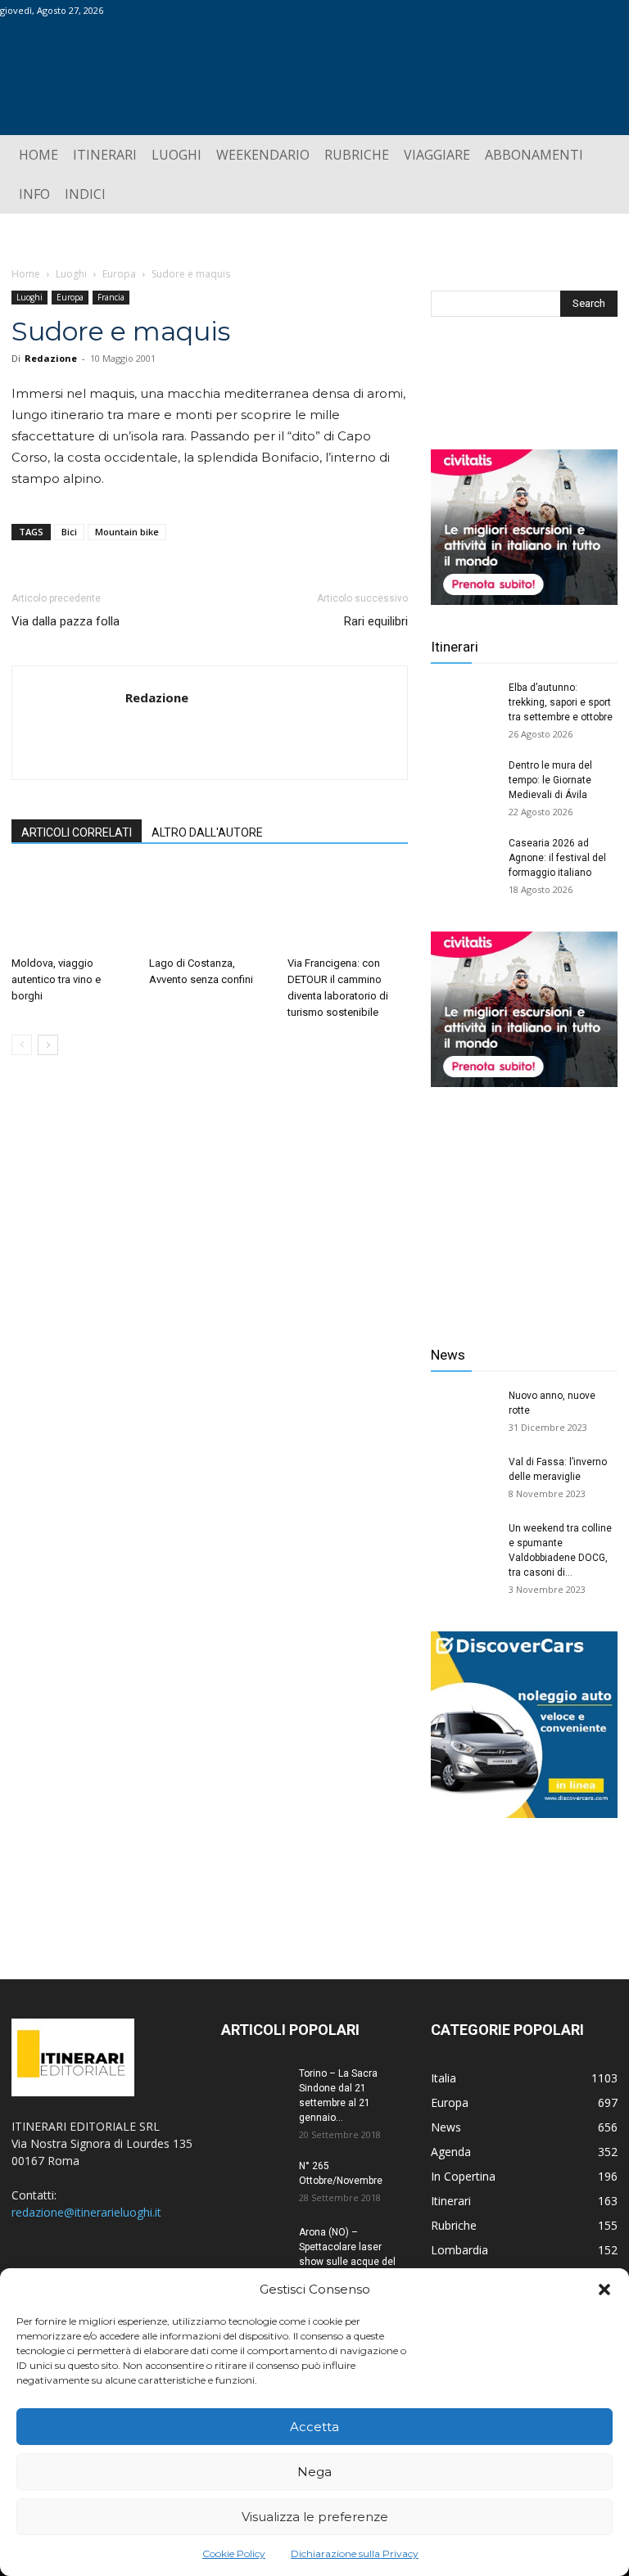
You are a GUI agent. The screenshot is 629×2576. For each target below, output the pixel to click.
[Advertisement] (524, 1204)
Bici (69, 532)
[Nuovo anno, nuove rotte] (464, 1411)
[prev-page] (22, 1045)
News (448, 1355)
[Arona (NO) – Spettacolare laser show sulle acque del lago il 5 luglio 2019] (254, 2248)
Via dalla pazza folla (66, 621)
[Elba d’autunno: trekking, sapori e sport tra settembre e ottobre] (464, 703)
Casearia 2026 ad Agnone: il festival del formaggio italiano (557, 858)
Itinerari (455, 647)
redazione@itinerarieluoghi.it (86, 2212)
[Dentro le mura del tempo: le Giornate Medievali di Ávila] (464, 781)
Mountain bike (127, 532)
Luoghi (71, 274)
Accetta (314, 2427)
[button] (604, 2290)
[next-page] (48, 1045)
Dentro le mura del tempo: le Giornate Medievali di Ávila (550, 780)
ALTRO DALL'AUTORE (207, 832)
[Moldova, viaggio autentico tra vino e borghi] (72, 907)
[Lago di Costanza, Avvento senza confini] (209, 907)
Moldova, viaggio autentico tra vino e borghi (56, 979)
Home (26, 274)
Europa (119, 274)
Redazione (51, 358)
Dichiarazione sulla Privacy (355, 2553)
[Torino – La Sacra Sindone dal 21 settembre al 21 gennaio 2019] (254, 2089)
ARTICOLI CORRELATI (77, 832)
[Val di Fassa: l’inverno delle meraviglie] (464, 1477)
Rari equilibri (376, 621)
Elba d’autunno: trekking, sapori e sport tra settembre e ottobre (561, 702)
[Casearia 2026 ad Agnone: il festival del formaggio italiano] (464, 859)
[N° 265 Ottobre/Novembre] (254, 2181)
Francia (111, 297)
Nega (314, 2472)
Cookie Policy (234, 2553)
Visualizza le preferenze (315, 2517)
